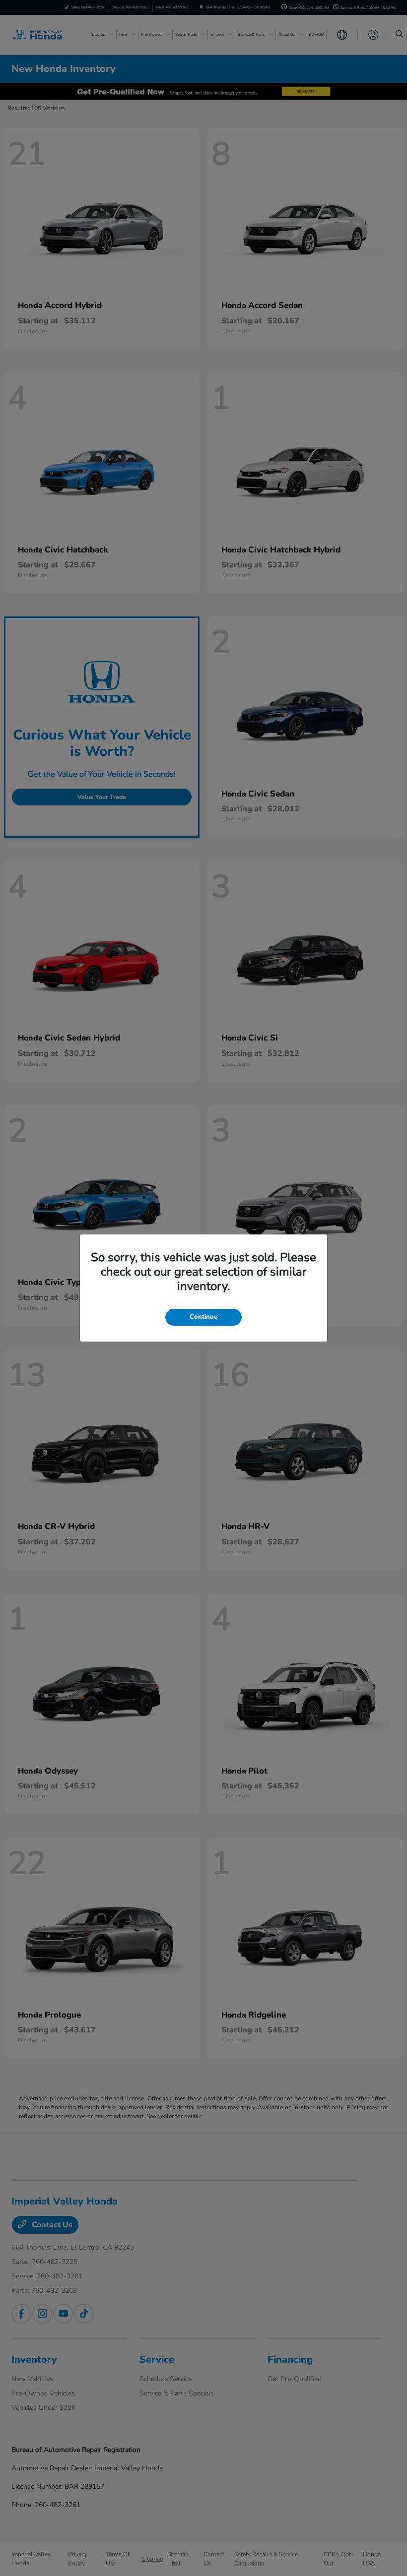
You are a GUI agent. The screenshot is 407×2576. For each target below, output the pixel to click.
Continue (203, 1317)
